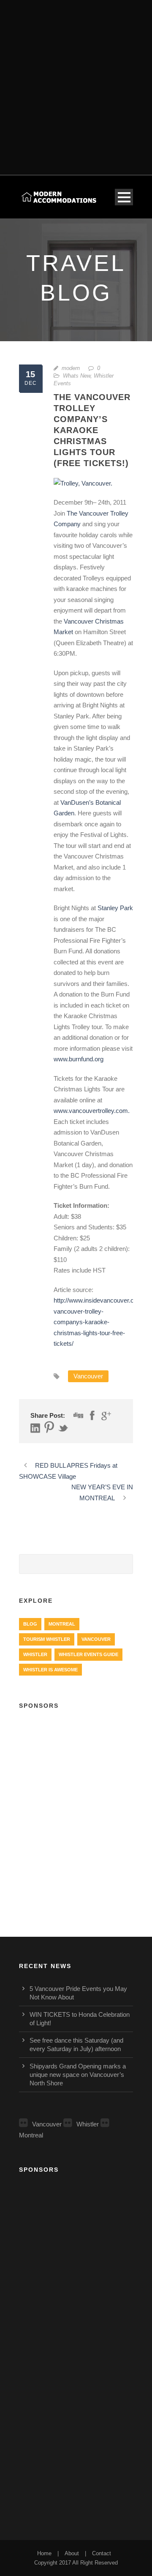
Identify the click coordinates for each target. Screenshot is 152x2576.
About (72, 2553)
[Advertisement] (76, 82)
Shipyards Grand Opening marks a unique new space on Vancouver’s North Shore (78, 2075)
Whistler (35, 1654)
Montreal (62, 1624)
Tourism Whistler (47, 1639)
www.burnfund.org (79, 1059)
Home (44, 2553)
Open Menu (124, 197)
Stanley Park (115, 908)
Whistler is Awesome (50, 1670)
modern (71, 368)
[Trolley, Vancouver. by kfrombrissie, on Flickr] (83, 482)
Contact (102, 2553)
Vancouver (88, 1376)
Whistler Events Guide (88, 1654)
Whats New (77, 376)
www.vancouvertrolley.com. (92, 1111)
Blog (30, 1624)
